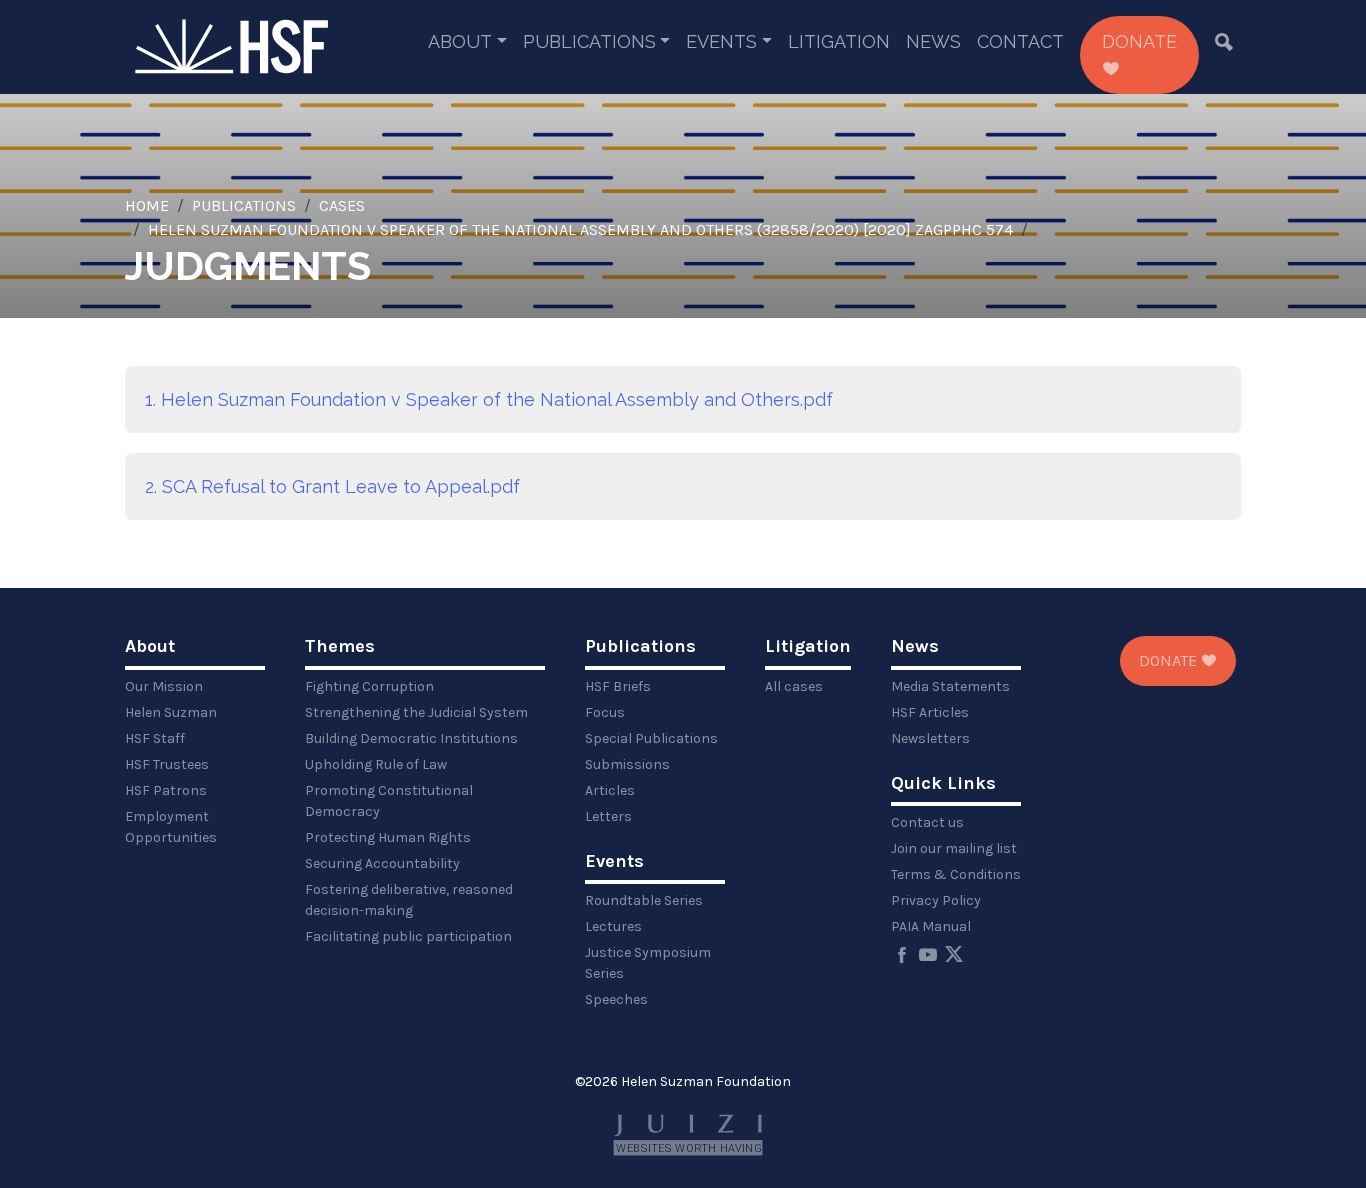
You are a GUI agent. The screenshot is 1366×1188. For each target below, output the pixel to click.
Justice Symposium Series (648, 963)
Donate (1139, 41)
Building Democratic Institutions (411, 738)
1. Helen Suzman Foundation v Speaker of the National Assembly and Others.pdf (489, 399)
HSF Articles (930, 712)
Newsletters (930, 738)
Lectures (613, 926)
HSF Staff (155, 738)
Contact (1020, 41)
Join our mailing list (954, 848)
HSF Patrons (166, 790)
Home (147, 205)
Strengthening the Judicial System (416, 712)
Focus (605, 712)
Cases (342, 205)
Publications (589, 41)
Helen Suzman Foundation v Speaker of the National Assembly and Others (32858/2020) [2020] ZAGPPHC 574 (580, 229)
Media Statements (950, 686)
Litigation (839, 41)
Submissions (627, 764)
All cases (794, 686)
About (460, 41)
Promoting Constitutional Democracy (389, 801)
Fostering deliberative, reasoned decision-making (409, 900)
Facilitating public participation (408, 936)
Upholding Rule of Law (376, 764)
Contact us (927, 822)
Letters (608, 816)
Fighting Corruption (369, 686)
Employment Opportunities (171, 827)
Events (721, 41)
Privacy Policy (936, 900)
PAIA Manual (931, 926)
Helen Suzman (171, 712)
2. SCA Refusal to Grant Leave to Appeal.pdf (332, 486)
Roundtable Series (644, 900)
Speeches (616, 999)
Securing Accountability (382, 863)
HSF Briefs (618, 686)
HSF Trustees (167, 764)
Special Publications (651, 738)
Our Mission (164, 686)
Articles (610, 790)
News (933, 41)
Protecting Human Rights (388, 837)
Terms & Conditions (956, 874)
